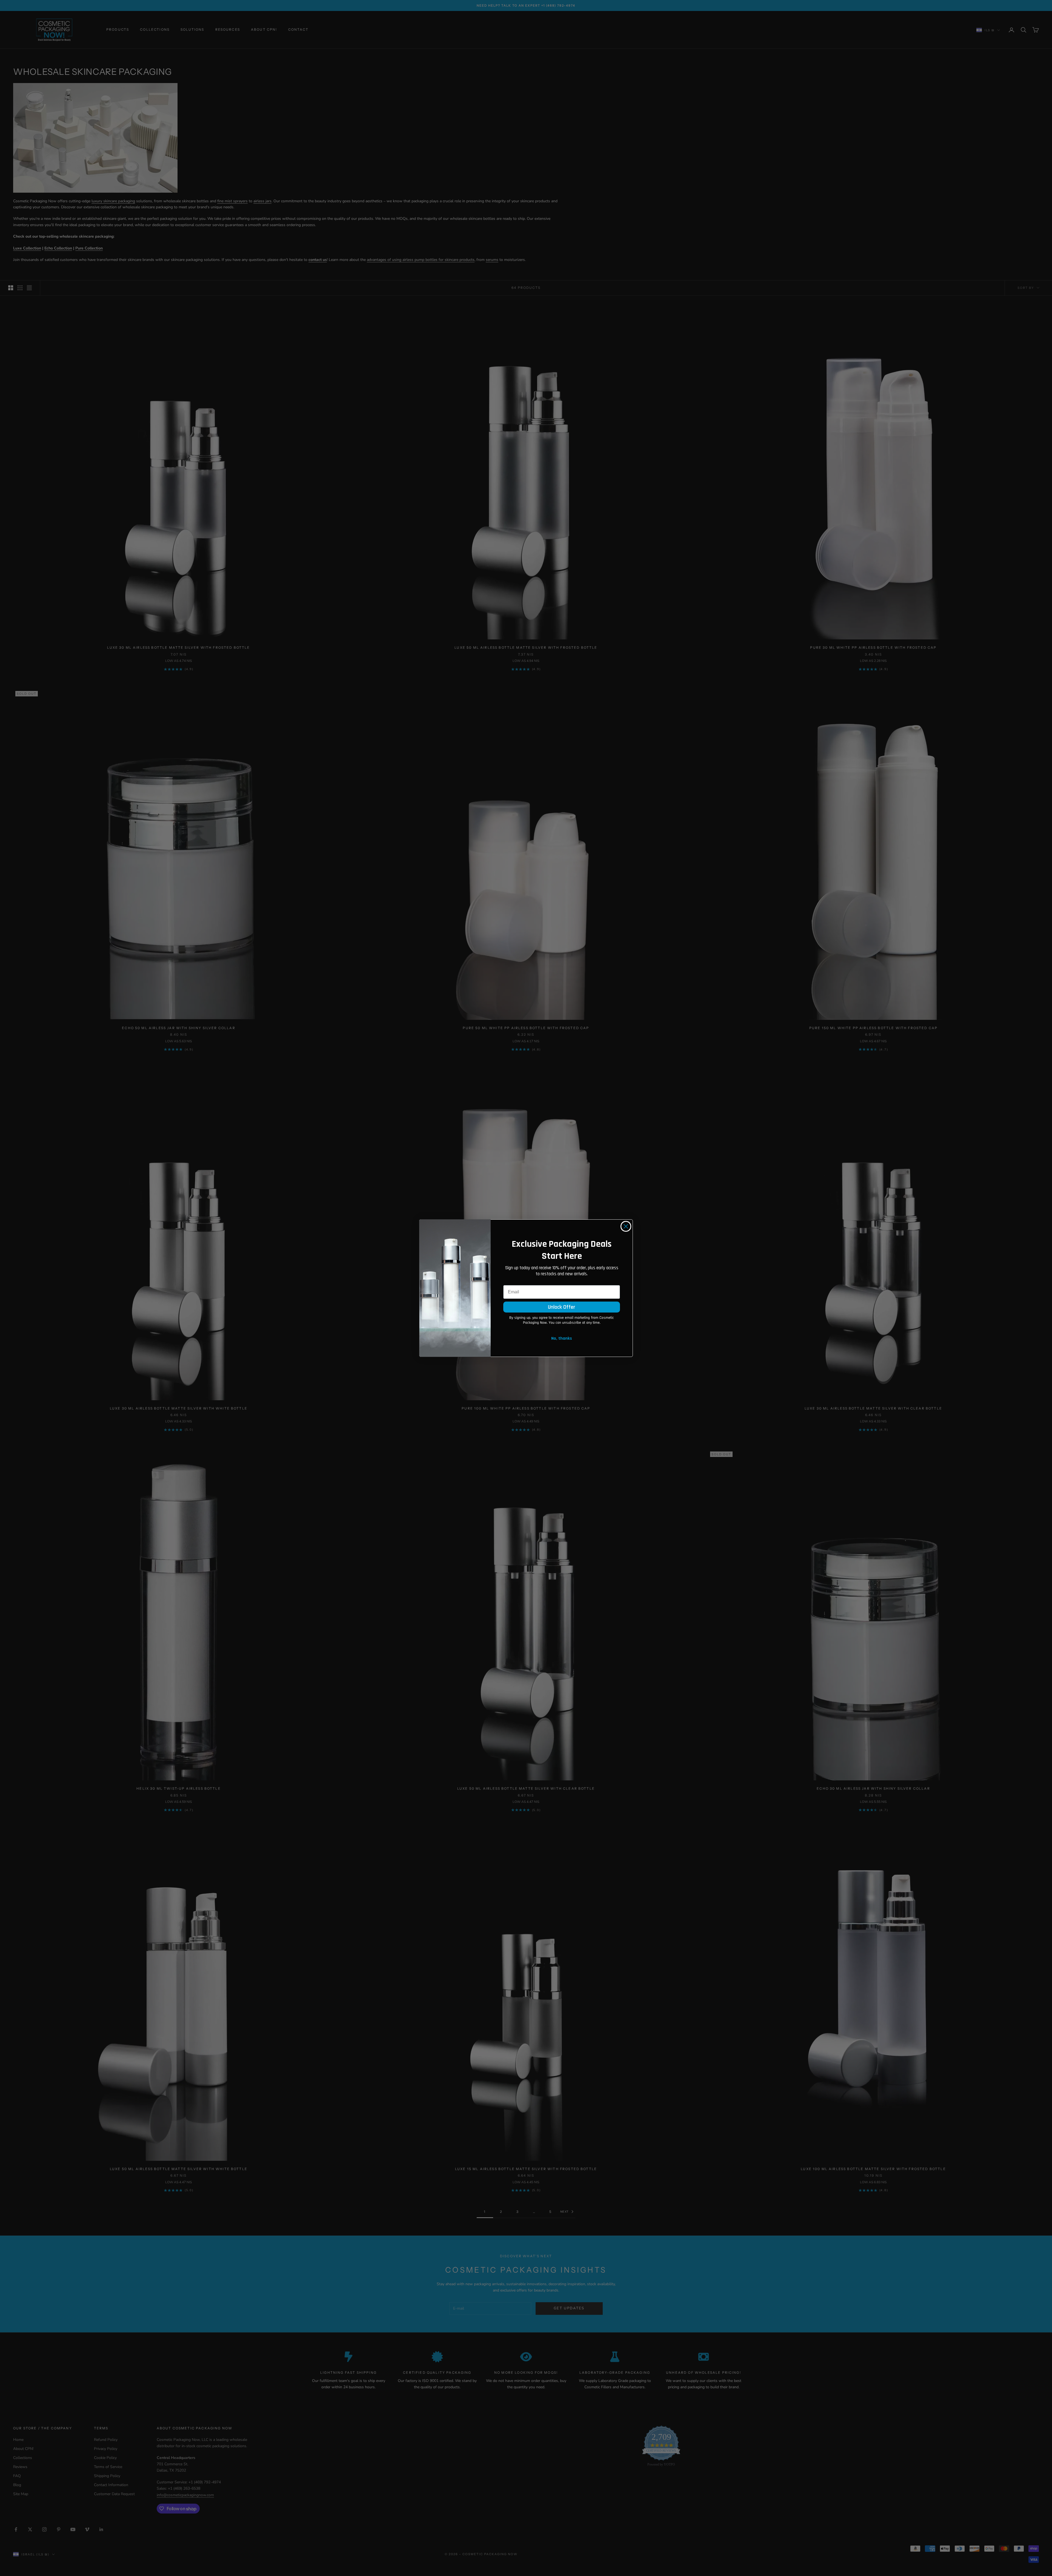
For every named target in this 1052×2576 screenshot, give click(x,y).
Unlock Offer (562, 1307)
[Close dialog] (626, 1226)
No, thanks (562, 1338)
